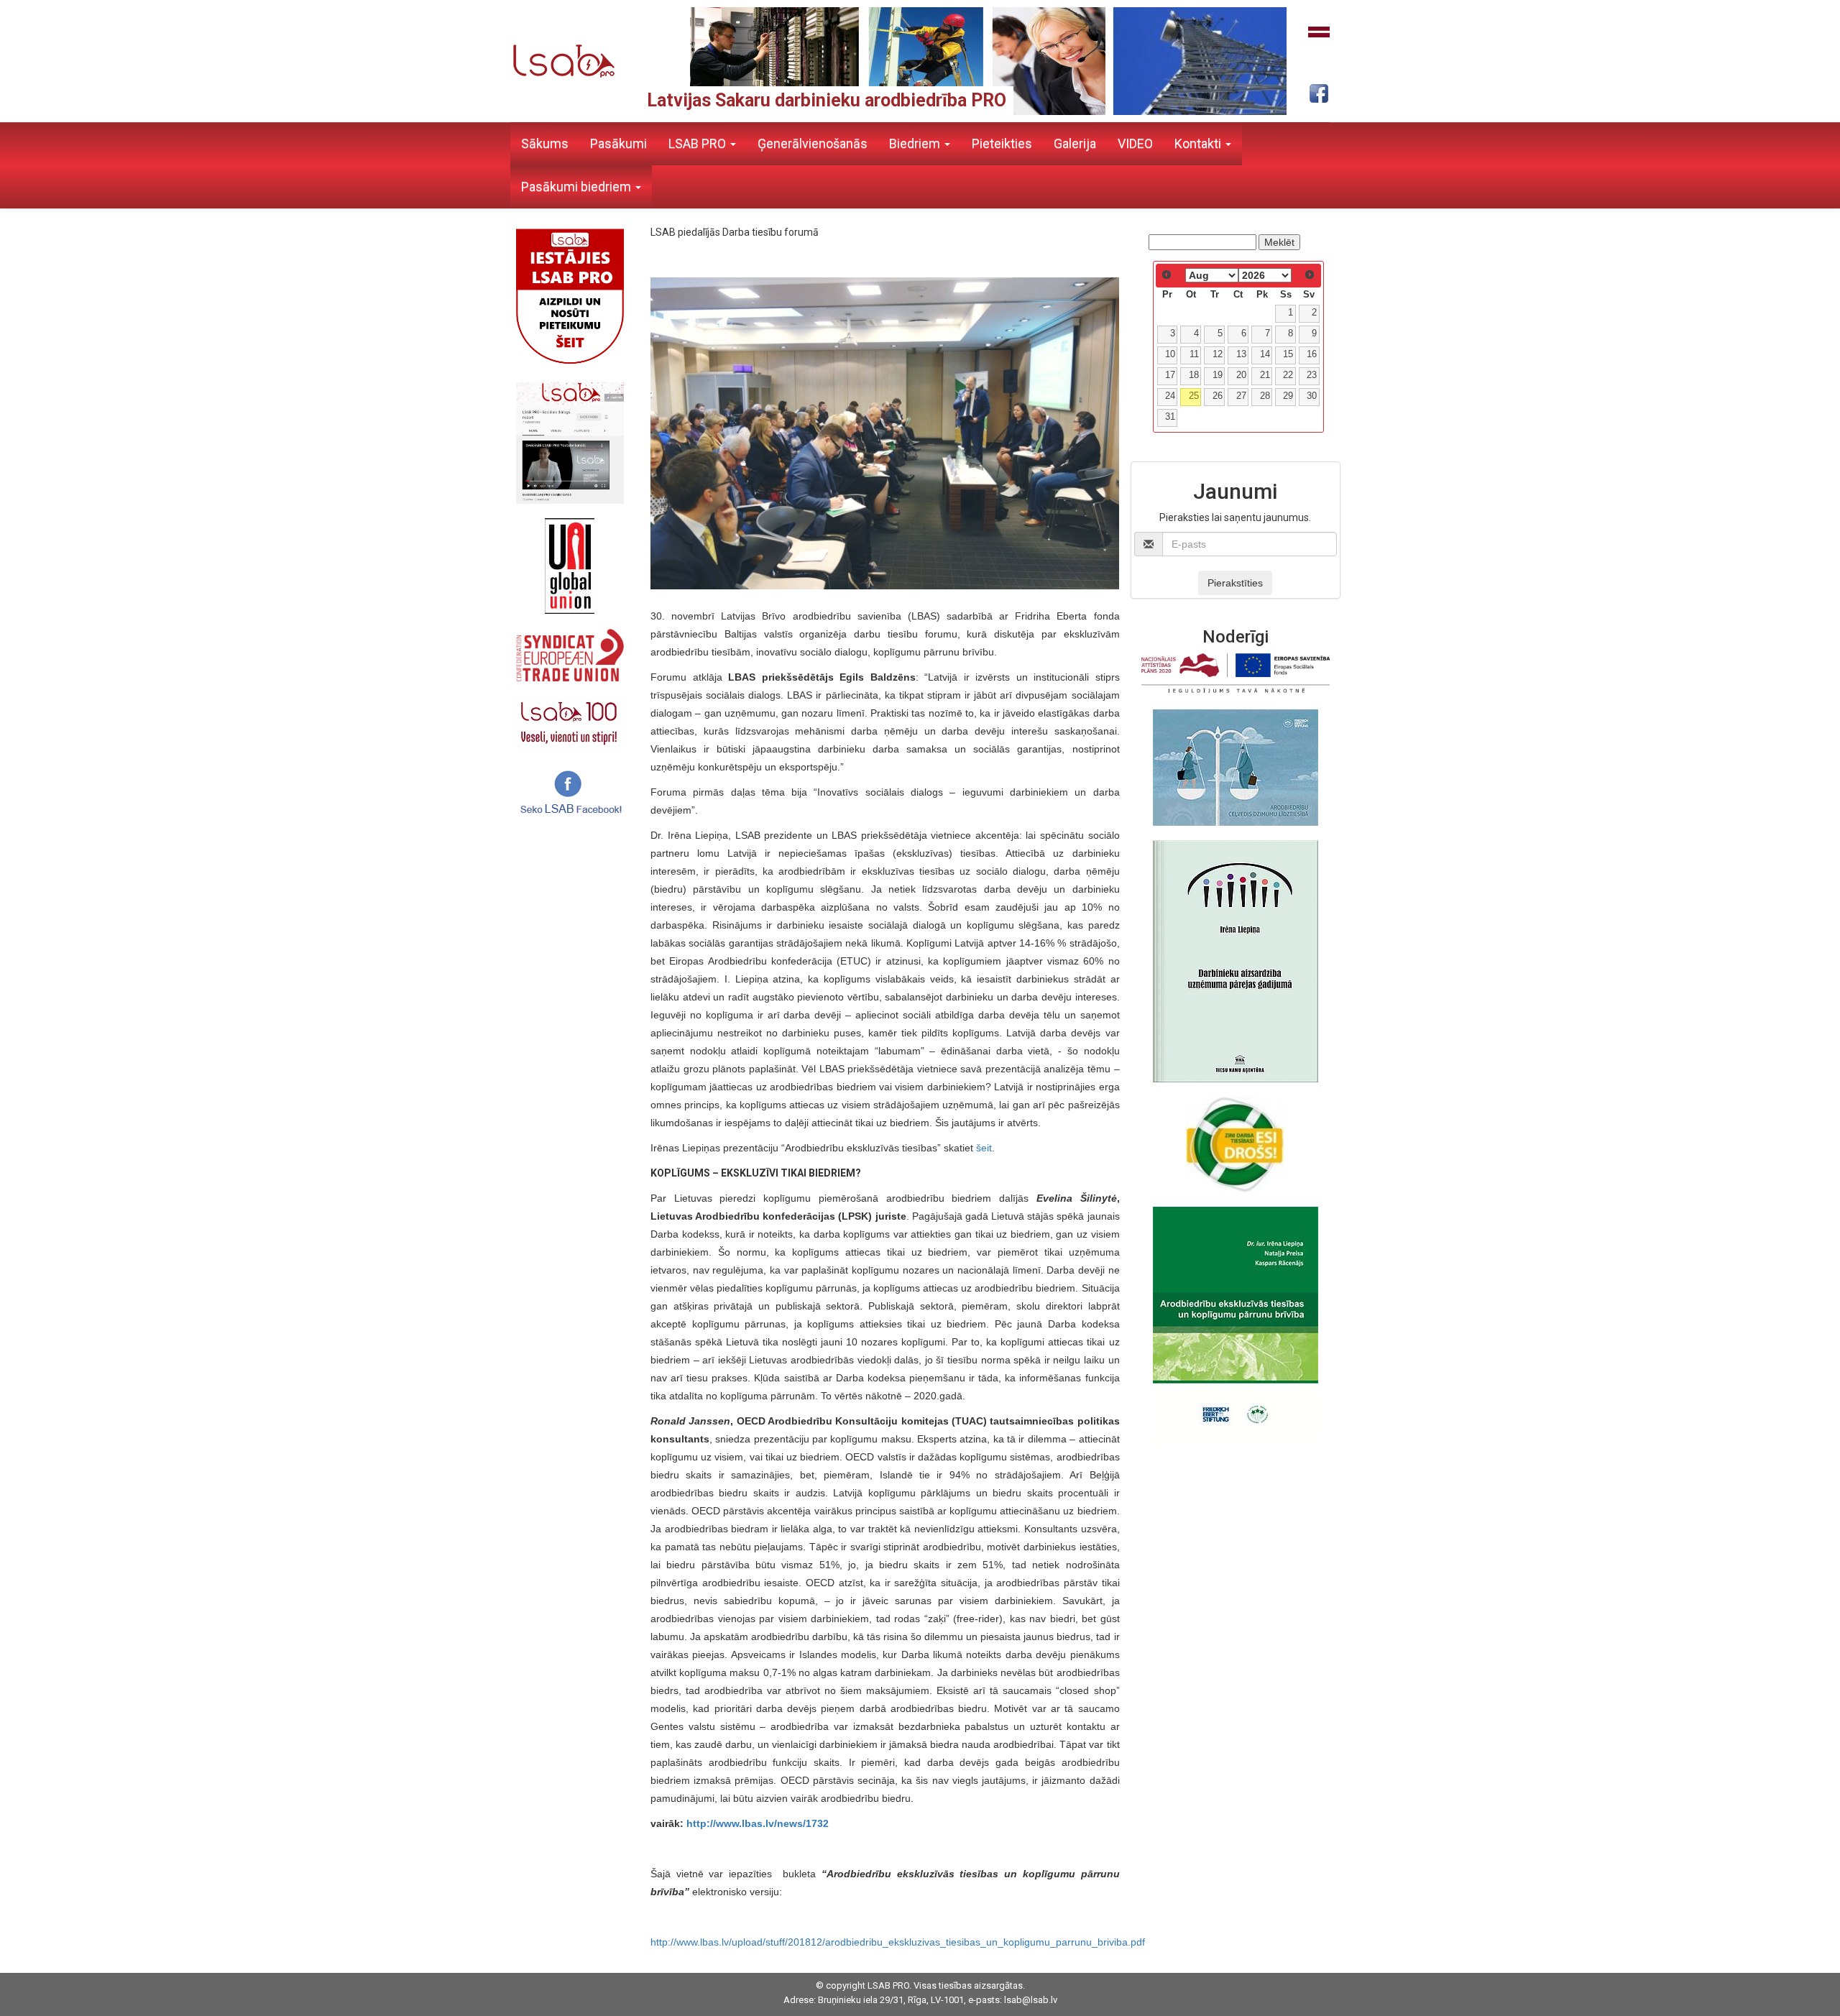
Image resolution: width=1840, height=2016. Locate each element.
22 (1288, 375)
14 (1265, 354)
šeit (984, 1148)
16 (1312, 354)
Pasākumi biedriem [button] (578, 187)
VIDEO (1135, 143)
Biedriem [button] (916, 143)
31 (1170, 417)
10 (1170, 354)
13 (1241, 354)
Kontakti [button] (1199, 143)
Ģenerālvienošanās (813, 143)
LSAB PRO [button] (699, 143)
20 (1241, 375)
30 (1312, 396)
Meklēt (1279, 242)
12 (1218, 354)
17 (1170, 375)
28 (1265, 396)
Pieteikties (1002, 143)
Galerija (1075, 143)
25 (1194, 396)
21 (1265, 375)
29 (1288, 396)
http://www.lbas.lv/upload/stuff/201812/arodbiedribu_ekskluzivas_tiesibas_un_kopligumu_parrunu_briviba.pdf (898, 1942)
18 (1194, 375)
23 (1312, 375)
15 (1288, 354)
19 (1218, 375)
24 (1170, 396)
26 (1218, 396)
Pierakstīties (1235, 583)
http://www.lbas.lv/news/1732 (758, 1823)
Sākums (545, 143)
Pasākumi (618, 143)
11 (1194, 354)
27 (1241, 396)
